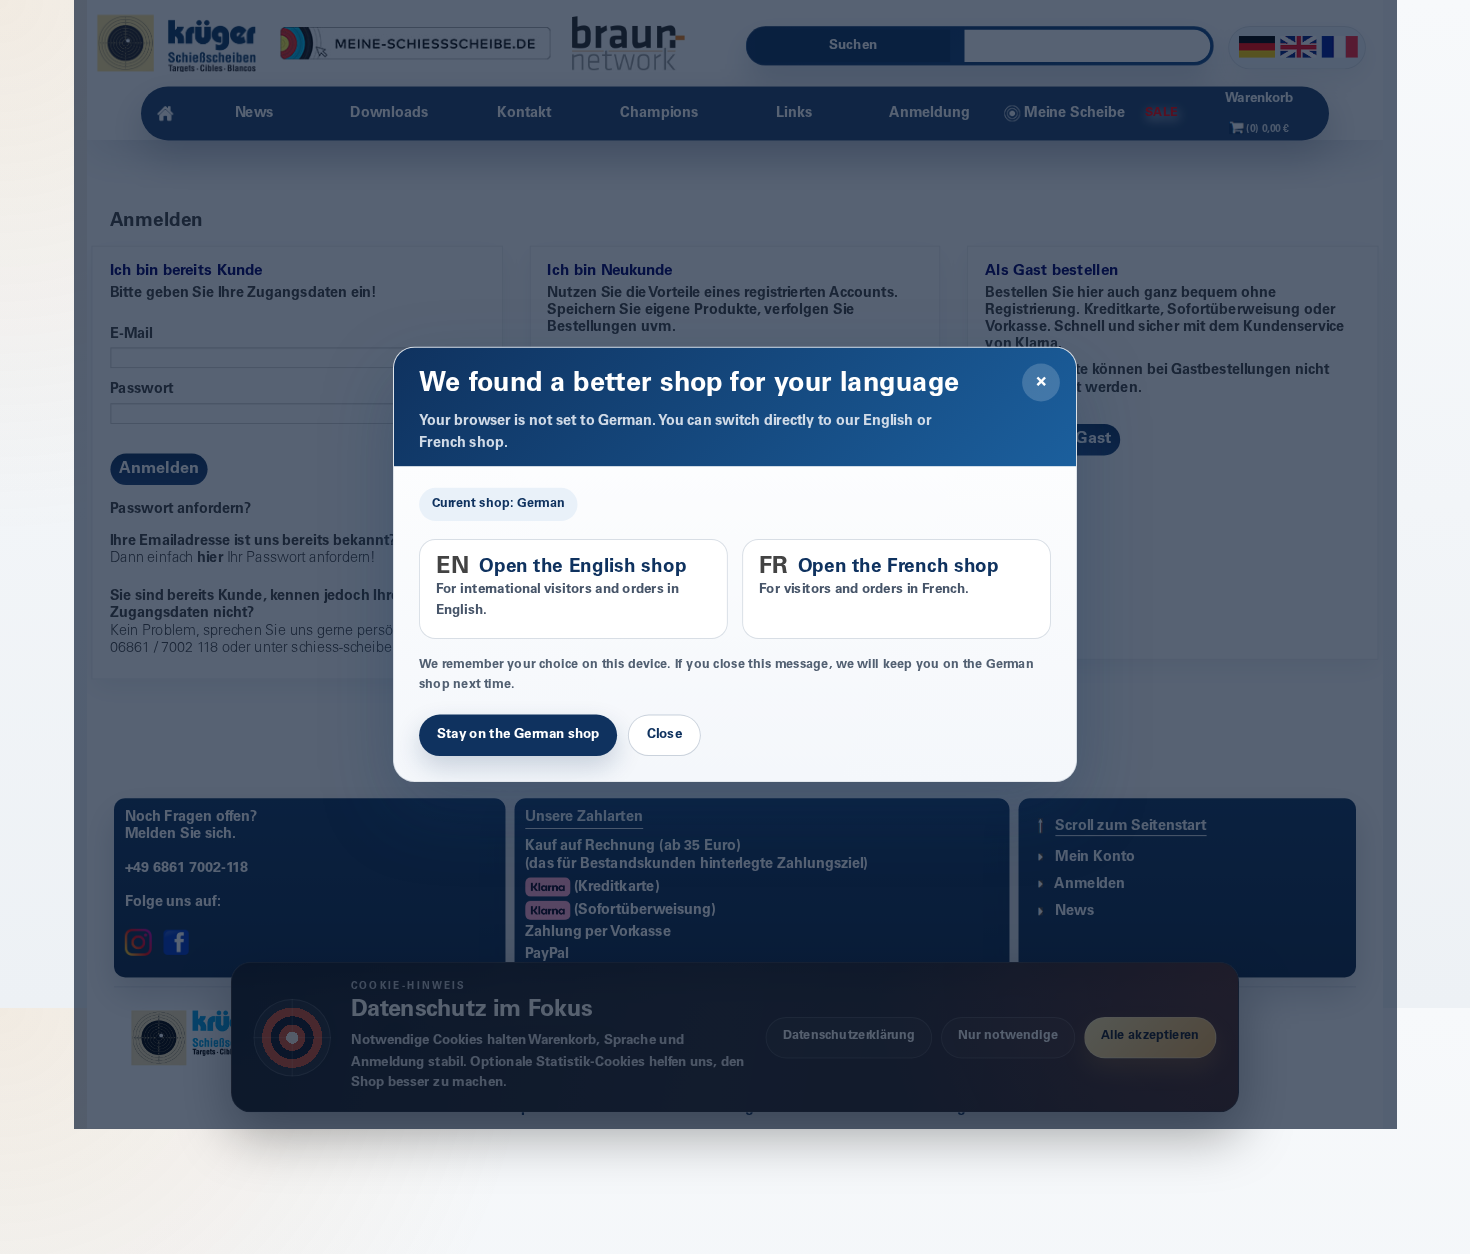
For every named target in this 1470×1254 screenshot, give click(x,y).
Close (664, 735)
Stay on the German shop (518, 735)
